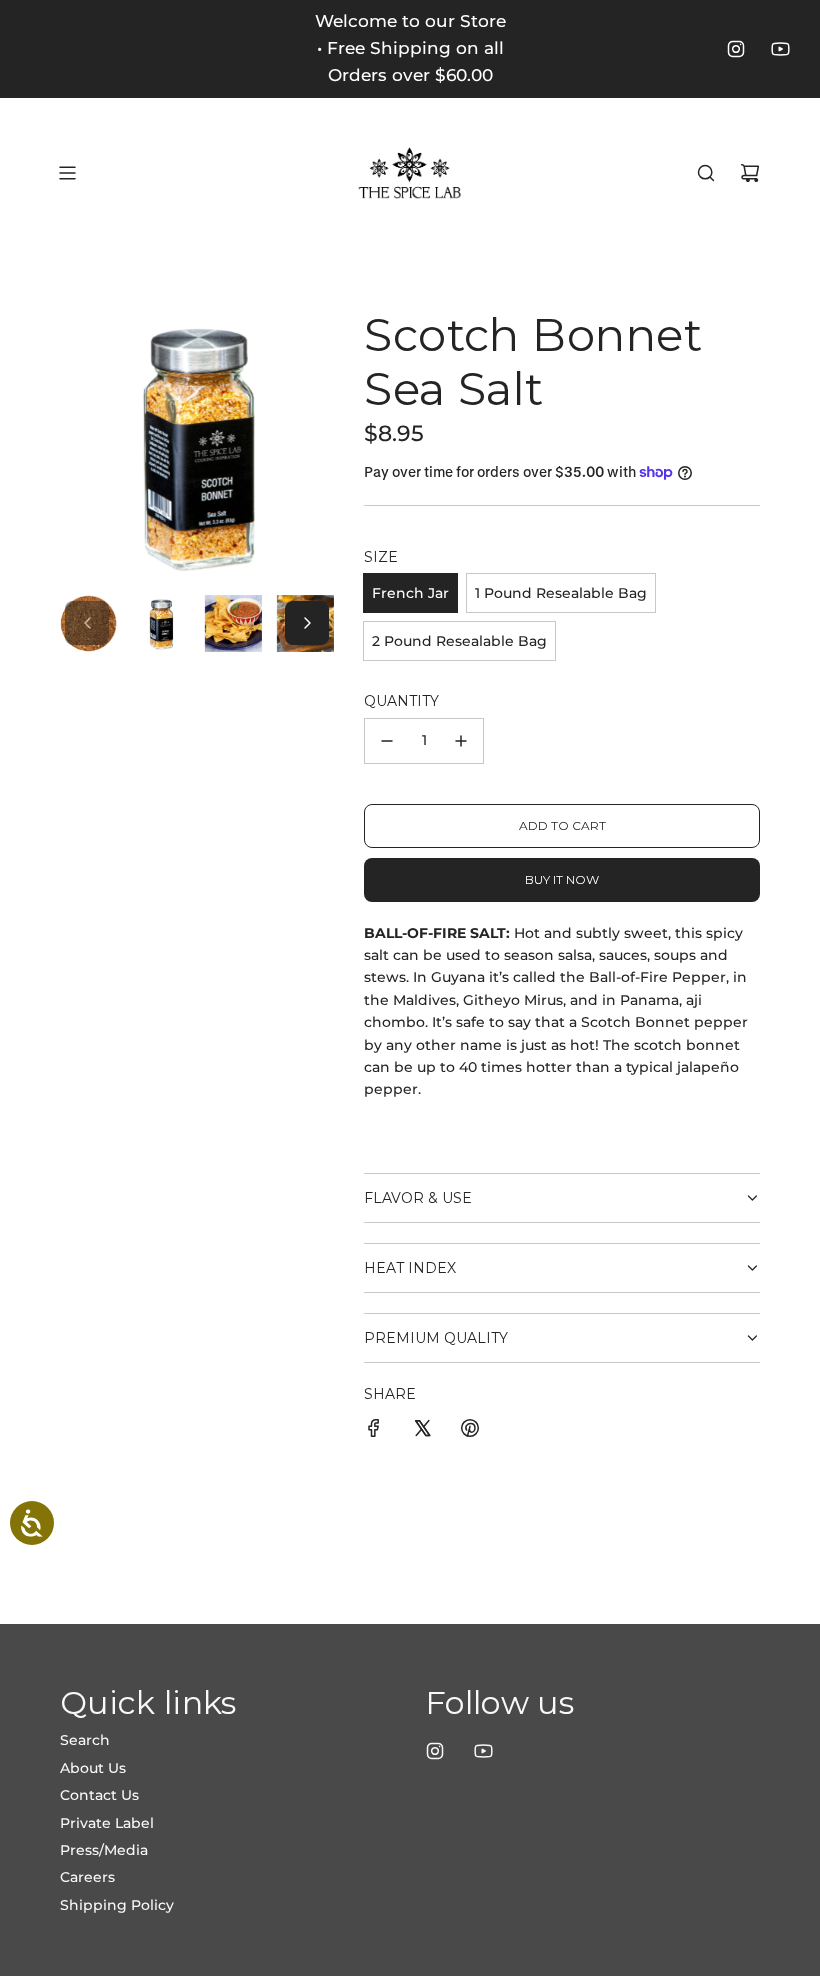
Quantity (401, 701)
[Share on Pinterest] (470, 1431)
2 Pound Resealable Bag (459, 641)
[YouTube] (780, 49)
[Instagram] (736, 49)
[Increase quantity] (461, 741)
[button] (87, 623)
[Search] (706, 173)
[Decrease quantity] (387, 741)
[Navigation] (67, 173)
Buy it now (562, 879)
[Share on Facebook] (374, 1431)
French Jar (410, 593)
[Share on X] (422, 1431)
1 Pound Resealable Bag (561, 593)
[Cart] (750, 173)
